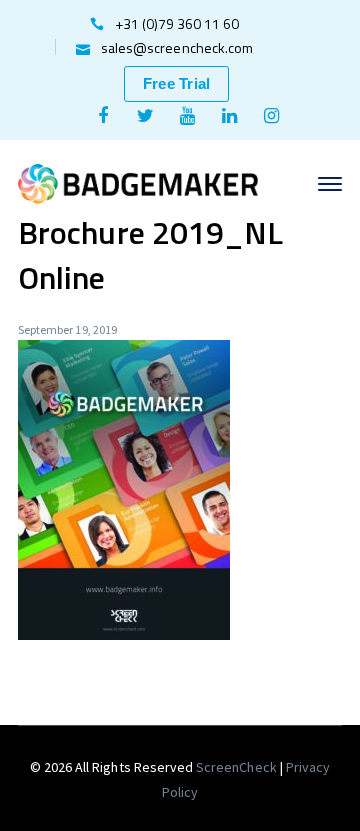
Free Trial (177, 83)
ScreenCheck (238, 767)
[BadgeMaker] (138, 182)
